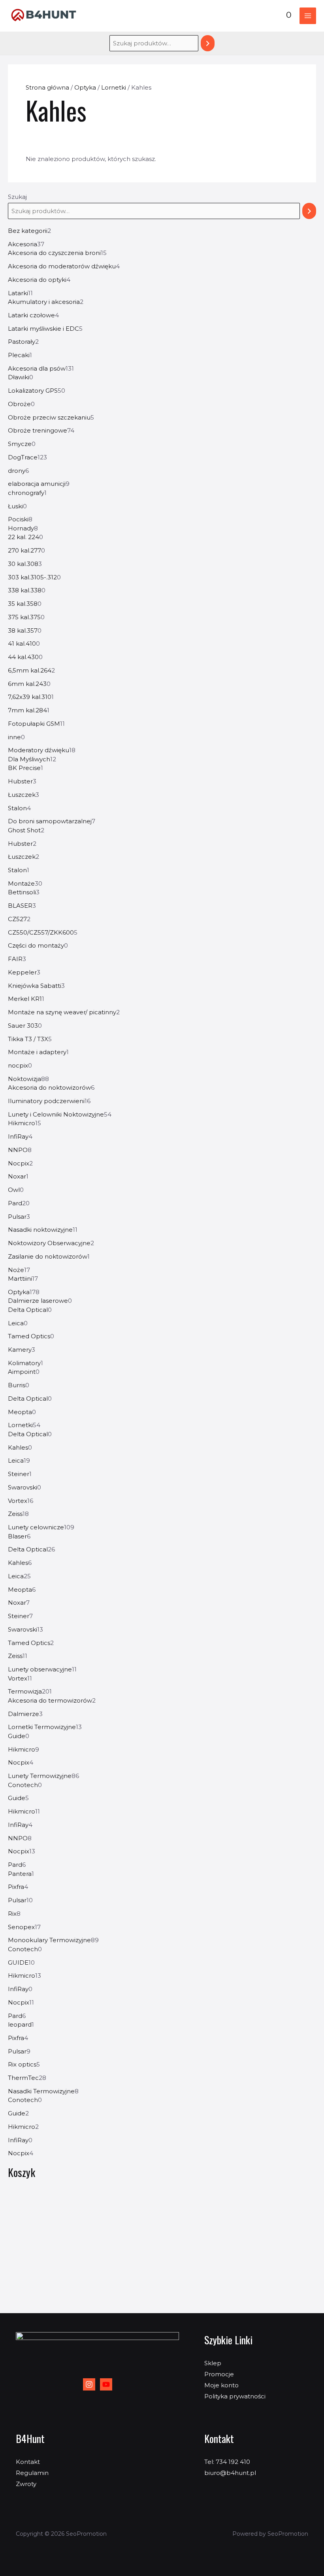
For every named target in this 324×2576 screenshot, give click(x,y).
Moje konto (221, 2385)
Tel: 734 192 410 (227, 2462)
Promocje (219, 2374)
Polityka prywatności (235, 2396)
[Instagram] (89, 2384)
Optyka (85, 87)
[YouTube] (106, 2384)
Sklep (213, 2363)
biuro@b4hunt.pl (230, 2473)
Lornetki (114, 87)
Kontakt (28, 2462)
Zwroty (26, 2484)
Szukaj (17, 197)
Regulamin (32, 2473)
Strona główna (47, 87)
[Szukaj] (208, 43)
